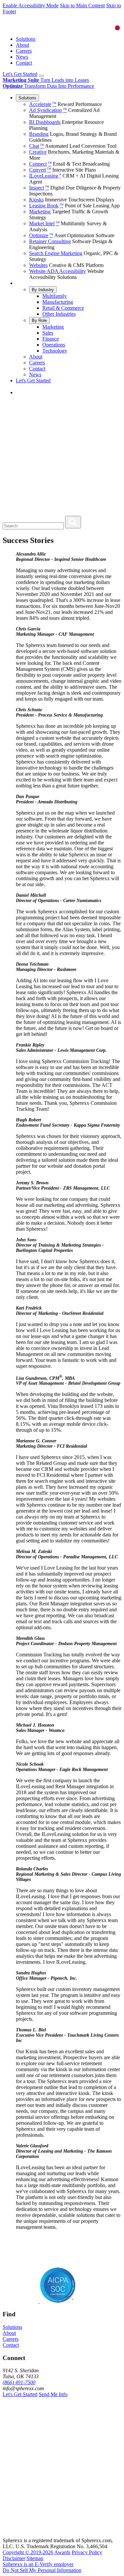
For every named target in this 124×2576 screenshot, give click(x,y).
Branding (39, 134)
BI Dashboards (45, 122)
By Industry (43, 290)
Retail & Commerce (63, 308)
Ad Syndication (48, 110)
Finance (51, 339)
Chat (37, 146)
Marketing (40, 212)
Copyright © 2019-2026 (28, 2552)
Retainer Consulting (50, 241)
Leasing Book (46, 206)
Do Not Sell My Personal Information (42, 2570)
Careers (24, 51)
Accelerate (43, 104)
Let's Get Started (20, 74)
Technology (55, 351)
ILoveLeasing (45, 176)
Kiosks (36, 200)
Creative (38, 152)
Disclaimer (14, 2558)
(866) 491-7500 (19, 2382)
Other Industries (59, 314)
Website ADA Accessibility (58, 271)
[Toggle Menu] (41, 76)
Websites (38, 265)
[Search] (73, 522)
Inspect (39, 188)
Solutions (26, 39)
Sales (48, 333)
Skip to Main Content (82, 5)
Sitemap (35, 2558)
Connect (40, 164)
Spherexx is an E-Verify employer (38, 2564)
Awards (62, 2552)
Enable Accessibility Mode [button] (31, 5)
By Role (39, 321)
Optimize (41, 235)
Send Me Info (53, 2394)
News (22, 57)
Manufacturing (58, 302)
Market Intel (44, 223)
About (22, 45)
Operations (54, 345)
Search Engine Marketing (56, 253)
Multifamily (55, 296)
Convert (40, 170)
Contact (24, 63)
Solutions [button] (12, 2327)
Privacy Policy (87, 2552)
